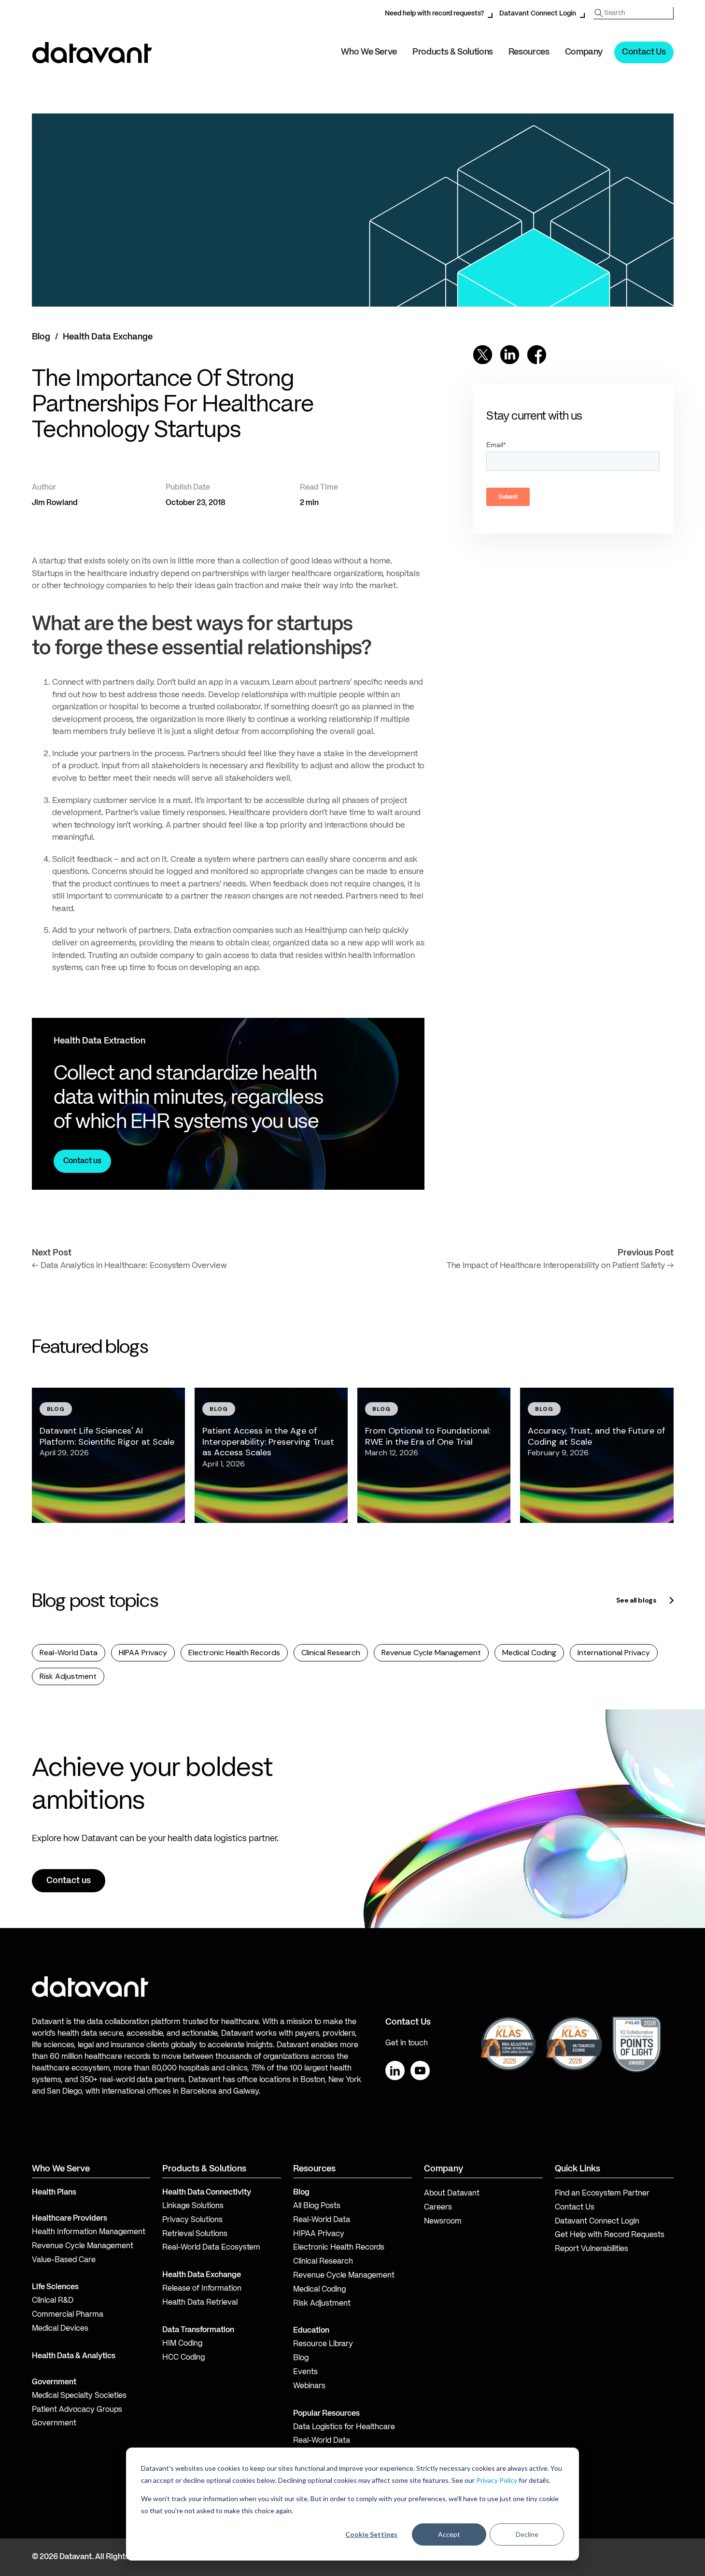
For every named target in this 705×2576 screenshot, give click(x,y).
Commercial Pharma (68, 2315)
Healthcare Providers (70, 2219)
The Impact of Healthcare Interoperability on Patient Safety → (560, 1266)
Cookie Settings (371, 2534)
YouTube (420, 2070)
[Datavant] (92, 53)
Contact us (82, 1161)
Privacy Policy (497, 2480)
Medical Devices (60, 2329)
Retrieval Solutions (195, 2234)
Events (305, 2372)
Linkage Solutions (193, 2206)
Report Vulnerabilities (592, 2249)
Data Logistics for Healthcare (344, 2427)
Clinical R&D (53, 2301)
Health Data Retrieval (200, 2303)
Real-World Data (69, 1653)
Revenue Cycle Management (431, 1653)
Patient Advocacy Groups (77, 2410)
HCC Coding (183, 2358)
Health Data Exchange (108, 337)
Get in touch (407, 2043)
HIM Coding (182, 2344)
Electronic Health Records (234, 1653)
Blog (41, 337)
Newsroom (443, 2222)
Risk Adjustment (68, 1676)
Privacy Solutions (192, 2220)
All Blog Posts (317, 2206)
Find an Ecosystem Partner (602, 2194)
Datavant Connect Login (538, 14)
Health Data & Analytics (74, 2356)
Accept (449, 2534)
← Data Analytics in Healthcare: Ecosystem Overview (129, 1266)
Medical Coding (529, 1653)
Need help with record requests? (434, 14)
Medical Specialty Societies (79, 2396)
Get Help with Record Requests (610, 2235)
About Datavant (452, 2194)
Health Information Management (89, 2232)
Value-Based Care (64, 2260)
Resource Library (323, 2344)
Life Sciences (55, 2287)
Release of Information (202, 2289)
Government (54, 2382)
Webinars (309, 2386)
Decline (527, 2534)
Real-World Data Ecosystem (211, 2248)
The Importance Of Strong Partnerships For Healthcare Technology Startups (173, 405)
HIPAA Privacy (143, 1653)
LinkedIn (395, 2070)
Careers (438, 2208)
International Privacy (614, 1653)
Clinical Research (331, 1653)
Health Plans (54, 2193)
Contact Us (644, 52)
